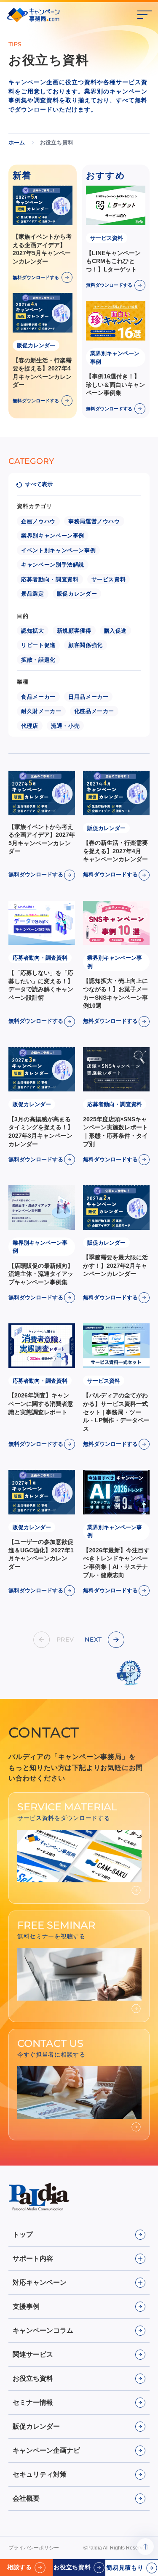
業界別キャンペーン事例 (53, 536)
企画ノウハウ (38, 521)
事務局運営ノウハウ (94, 521)
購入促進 (116, 631)
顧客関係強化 (86, 645)
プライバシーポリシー (34, 2548)
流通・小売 (65, 726)
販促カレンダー (77, 594)
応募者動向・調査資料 (50, 579)
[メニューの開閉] (145, 15)
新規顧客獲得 (74, 631)
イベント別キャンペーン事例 (58, 550)
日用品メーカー (88, 697)
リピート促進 (38, 645)
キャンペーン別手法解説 (53, 565)
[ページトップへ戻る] (145, 2547)
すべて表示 (39, 484)
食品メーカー (38, 697)
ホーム (17, 142)
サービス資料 (109, 579)
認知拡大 (33, 631)
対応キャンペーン (40, 2282)
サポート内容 (33, 2258)
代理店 (30, 726)
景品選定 (33, 594)
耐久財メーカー (41, 711)
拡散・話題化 (38, 660)
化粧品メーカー (94, 711)
